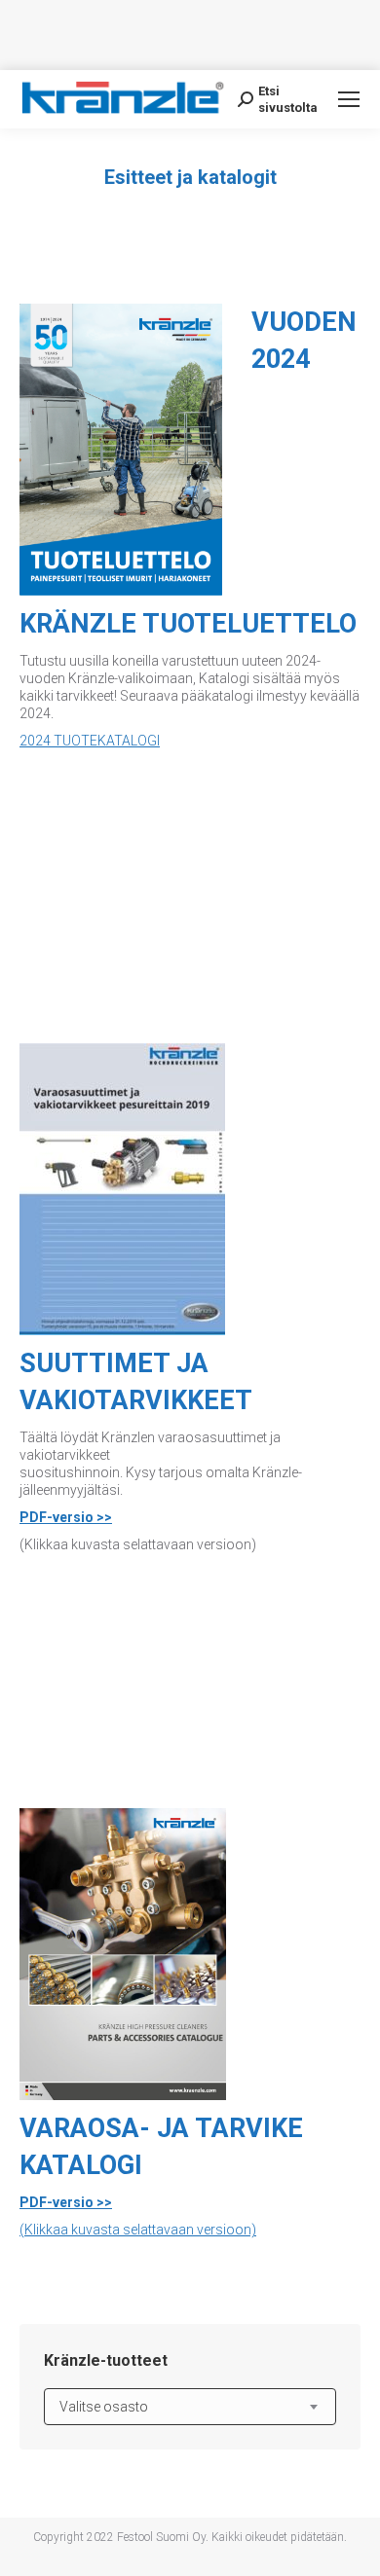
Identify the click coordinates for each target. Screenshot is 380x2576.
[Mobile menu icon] (349, 99)
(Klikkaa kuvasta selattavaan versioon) (138, 2230)
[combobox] (190, 2407)
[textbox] (104, 2407)
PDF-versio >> (66, 1517)
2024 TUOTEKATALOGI (90, 741)
